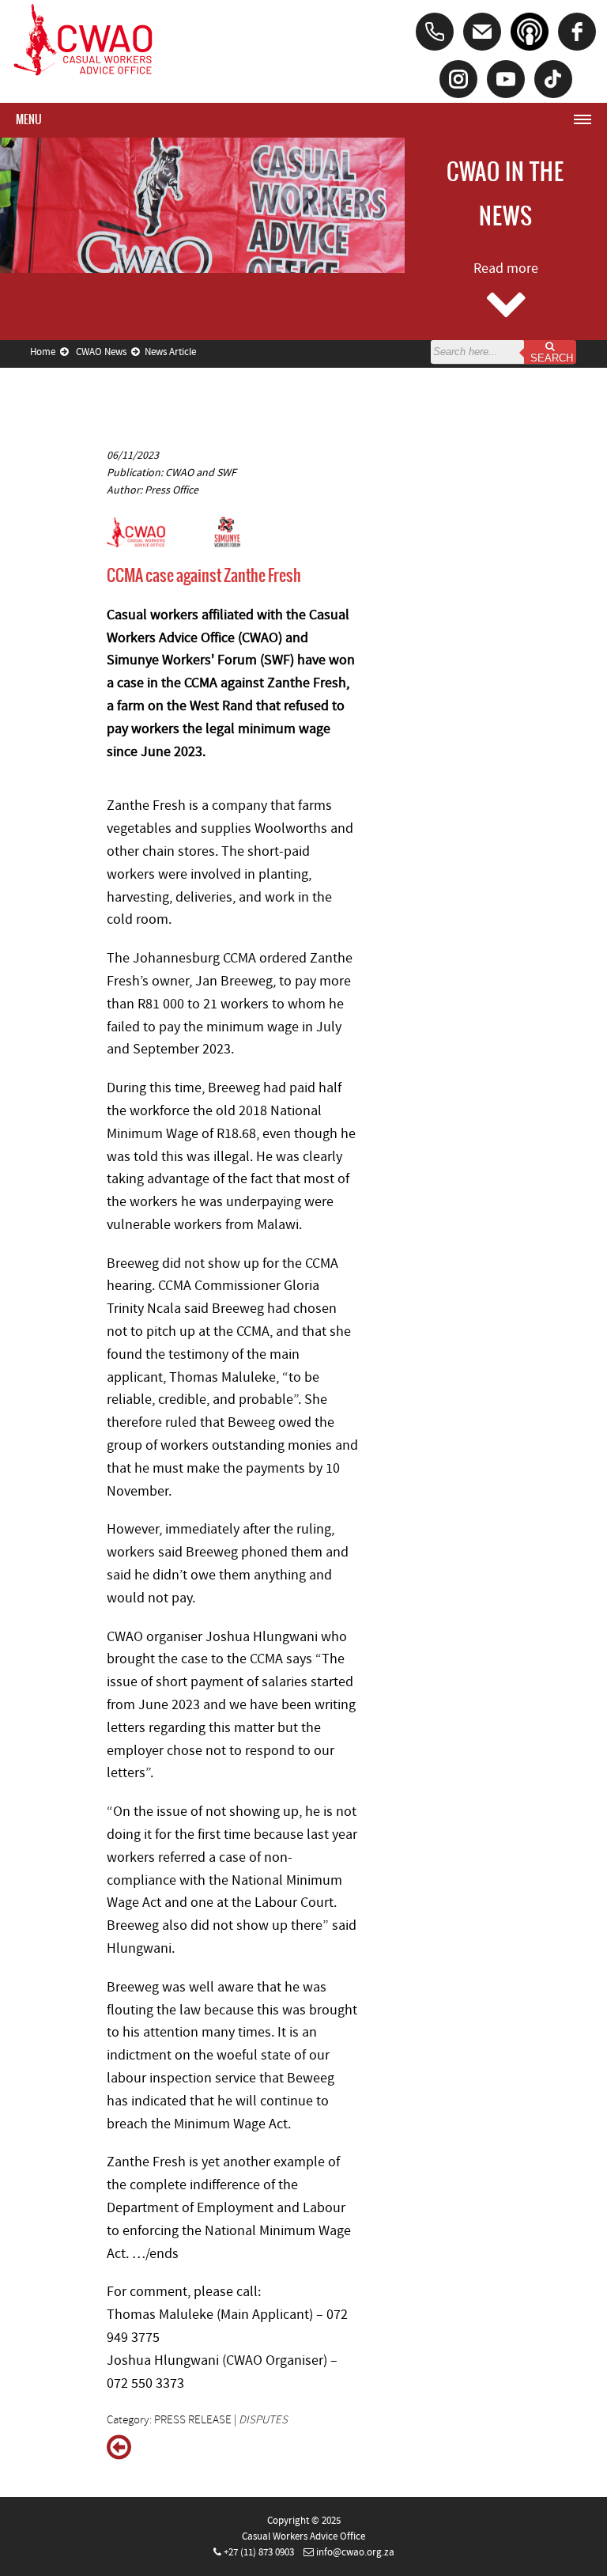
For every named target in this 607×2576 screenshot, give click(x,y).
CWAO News (104, 352)
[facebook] (577, 32)
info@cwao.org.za (355, 2552)
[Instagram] (458, 79)
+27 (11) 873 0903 (259, 2552)
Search (550, 358)
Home (45, 352)
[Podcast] (530, 32)
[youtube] (506, 79)
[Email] (482, 32)
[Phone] (435, 32)
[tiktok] (553, 79)
